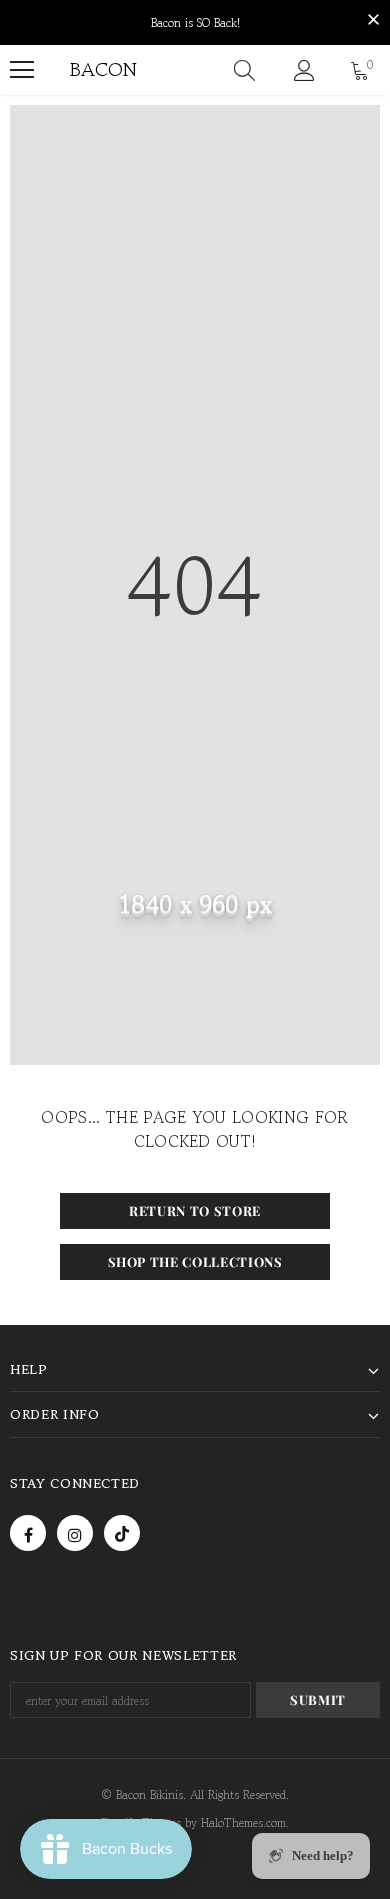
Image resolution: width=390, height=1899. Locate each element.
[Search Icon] (244, 70)
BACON (83, 70)
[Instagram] (75, 1533)
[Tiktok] (122, 1533)
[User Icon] (304, 70)
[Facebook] (28, 1533)
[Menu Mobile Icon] (22, 70)
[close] (373, 21)
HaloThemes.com (243, 1822)
